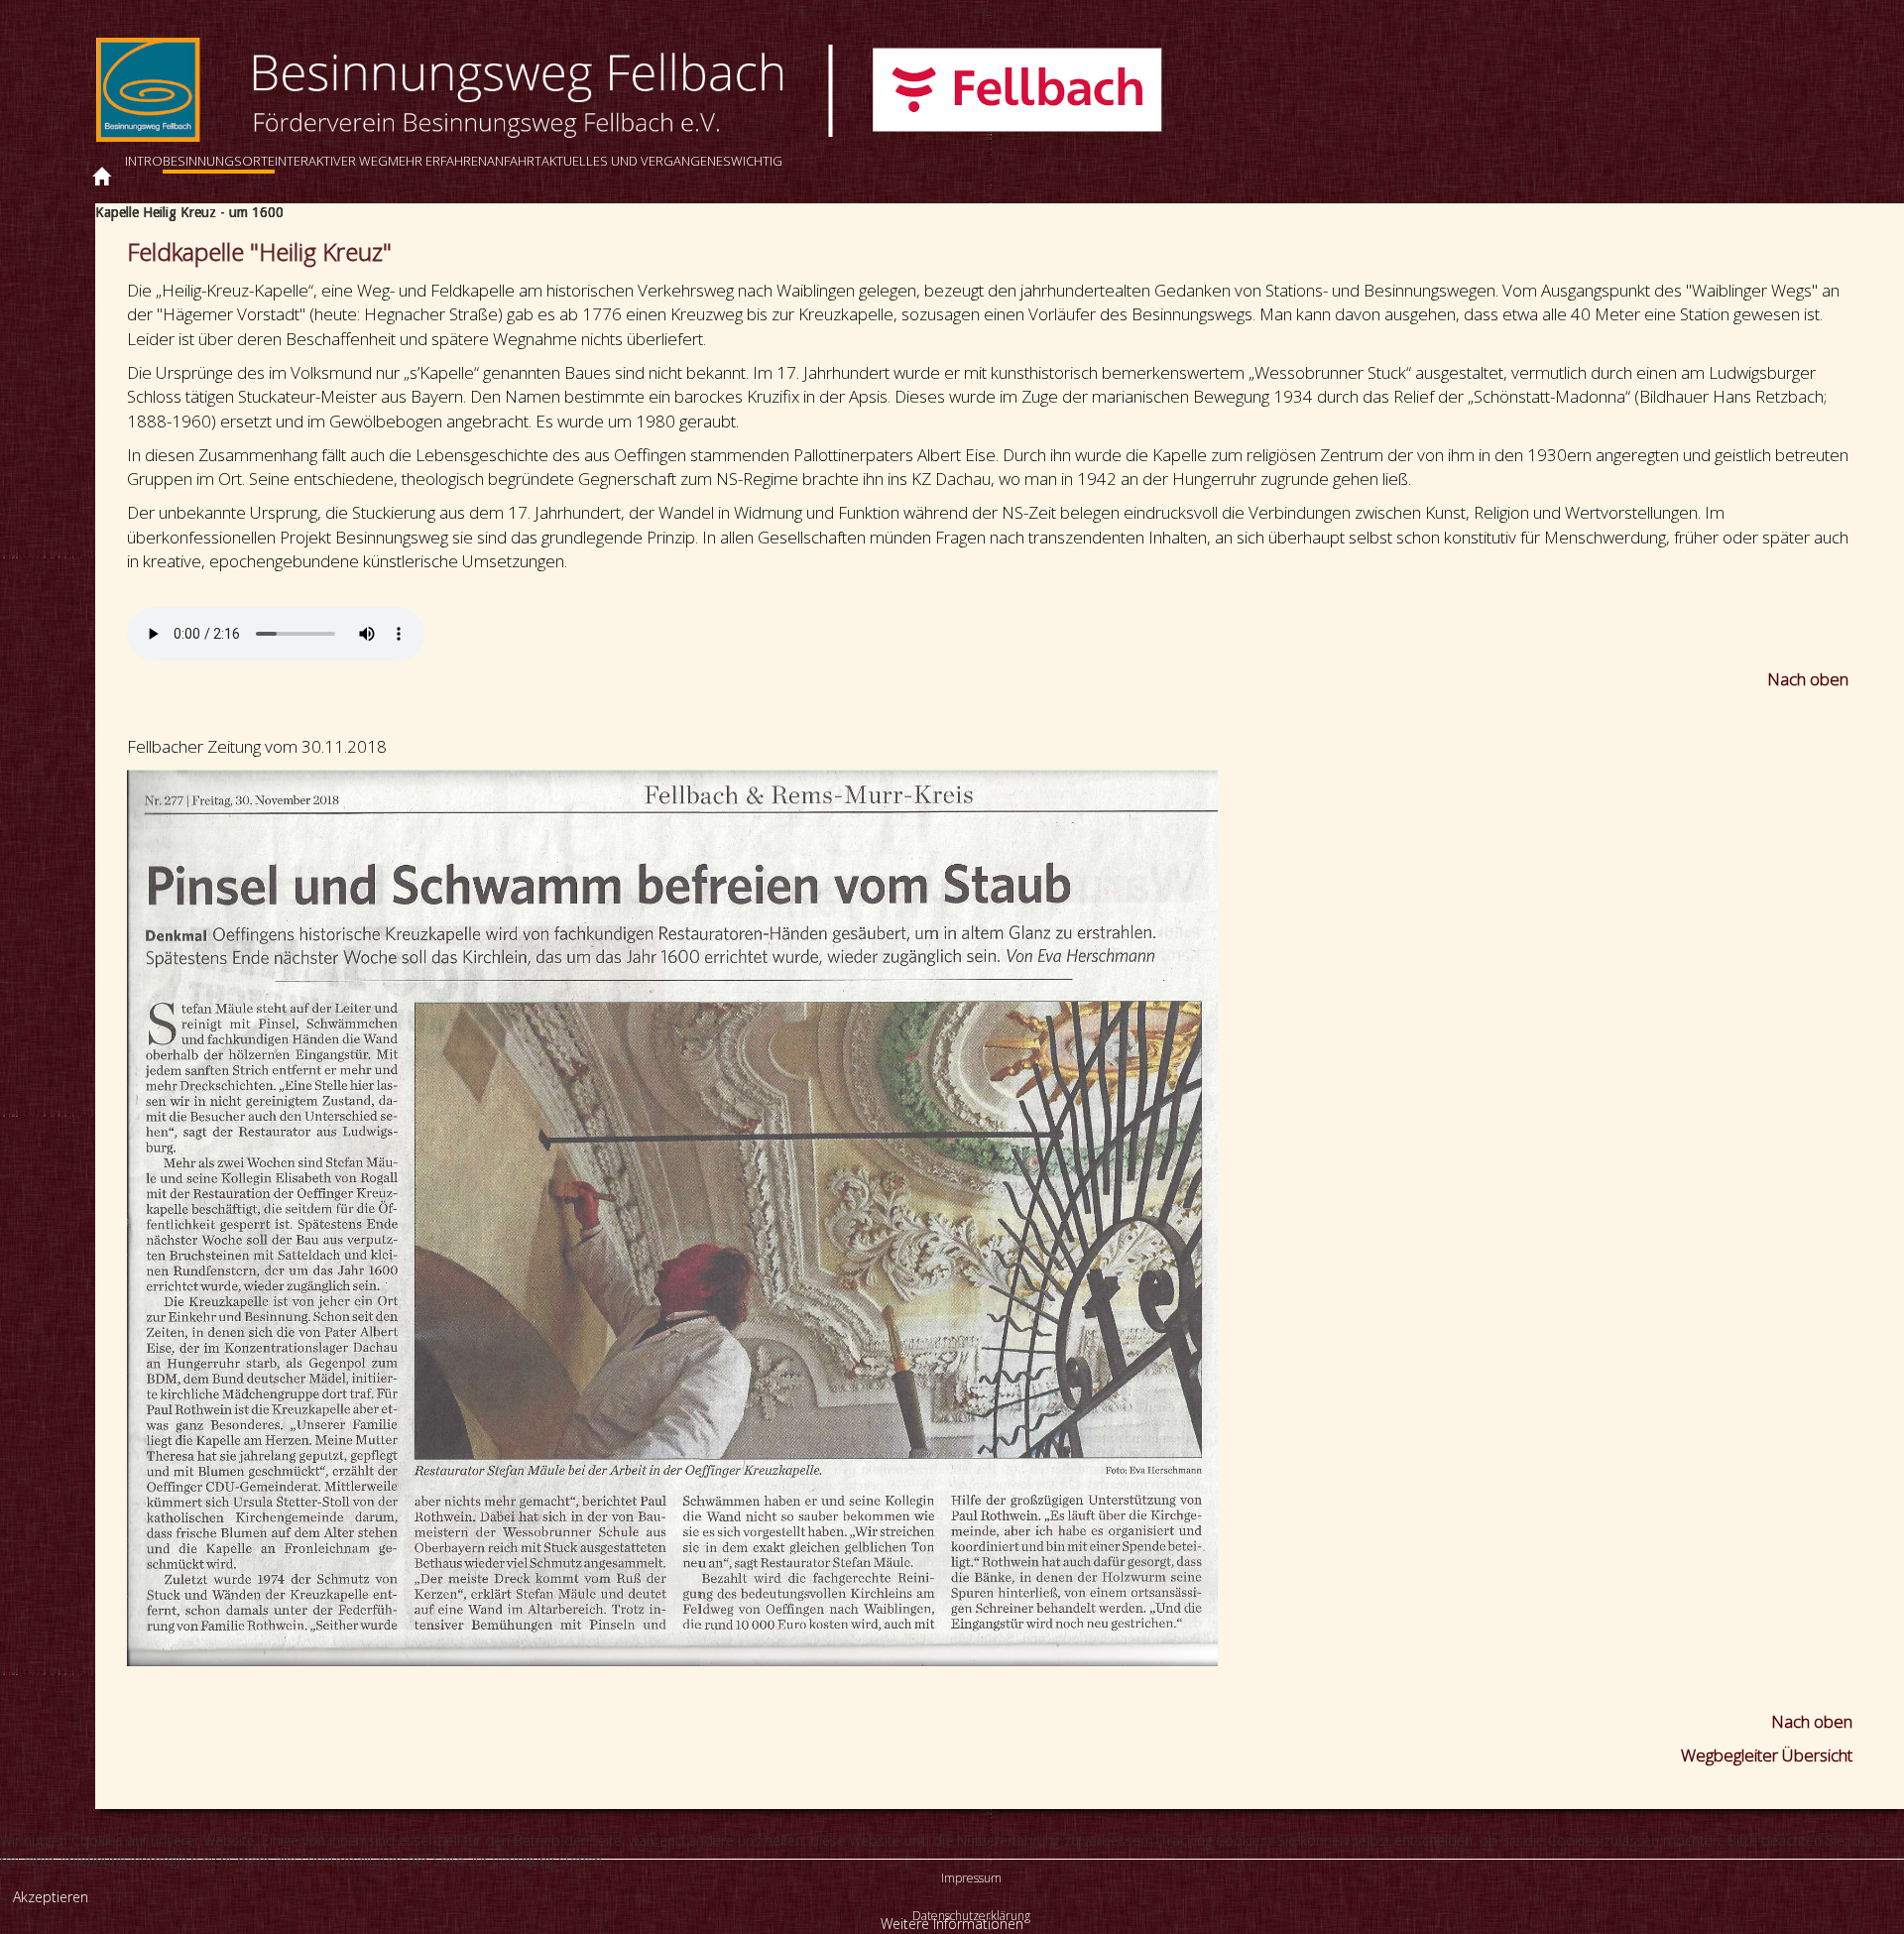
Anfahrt (514, 161)
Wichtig (757, 161)
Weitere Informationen (952, 1924)
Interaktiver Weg (331, 161)
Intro (144, 161)
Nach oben (1810, 679)
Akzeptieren (51, 1897)
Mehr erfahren (437, 161)
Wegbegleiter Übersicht (1767, 1755)
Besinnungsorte (219, 161)
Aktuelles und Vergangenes (636, 161)
